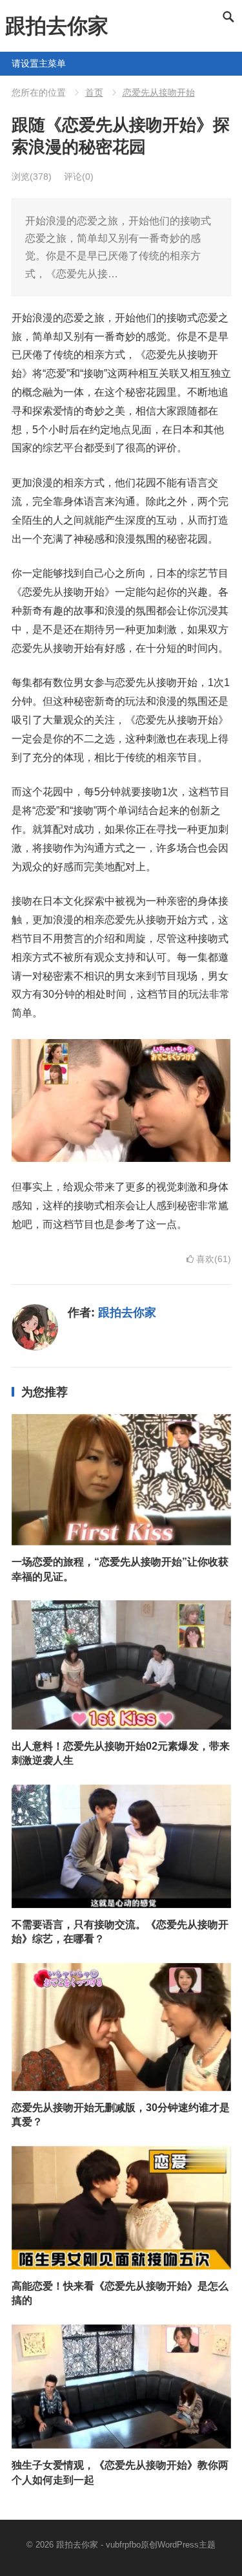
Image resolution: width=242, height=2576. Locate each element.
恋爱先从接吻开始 (159, 92)
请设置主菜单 (17, 63)
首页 (94, 92)
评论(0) (79, 177)
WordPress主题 (187, 2545)
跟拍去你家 (57, 26)
